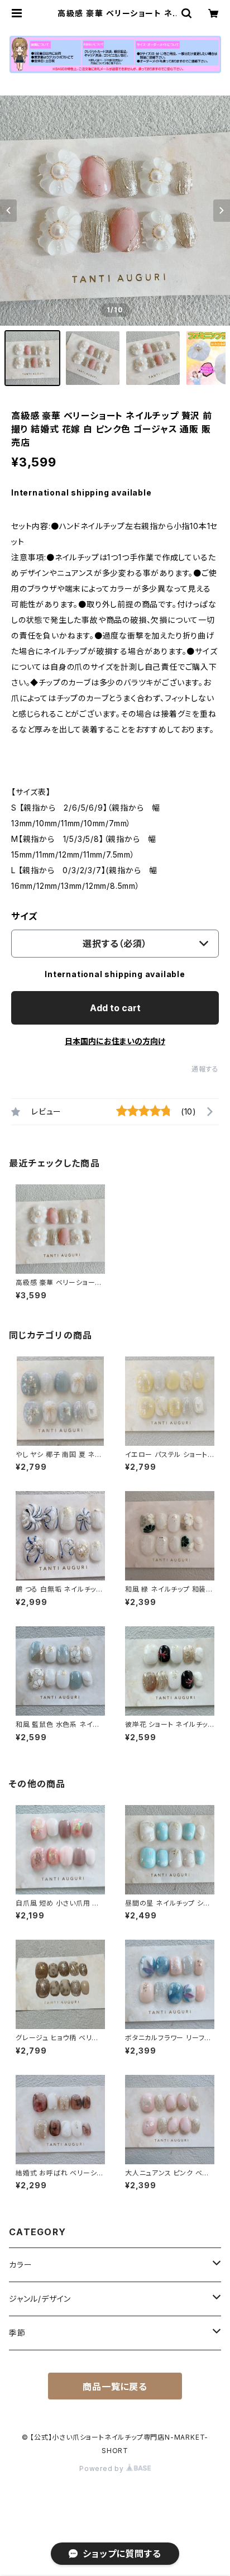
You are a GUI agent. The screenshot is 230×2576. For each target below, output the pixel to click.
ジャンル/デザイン (40, 2299)
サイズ (24, 916)
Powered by (103, 2468)
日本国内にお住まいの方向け (115, 1041)
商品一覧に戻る (115, 2387)
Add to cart (115, 1008)
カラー (20, 2265)
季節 (17, 2333)
